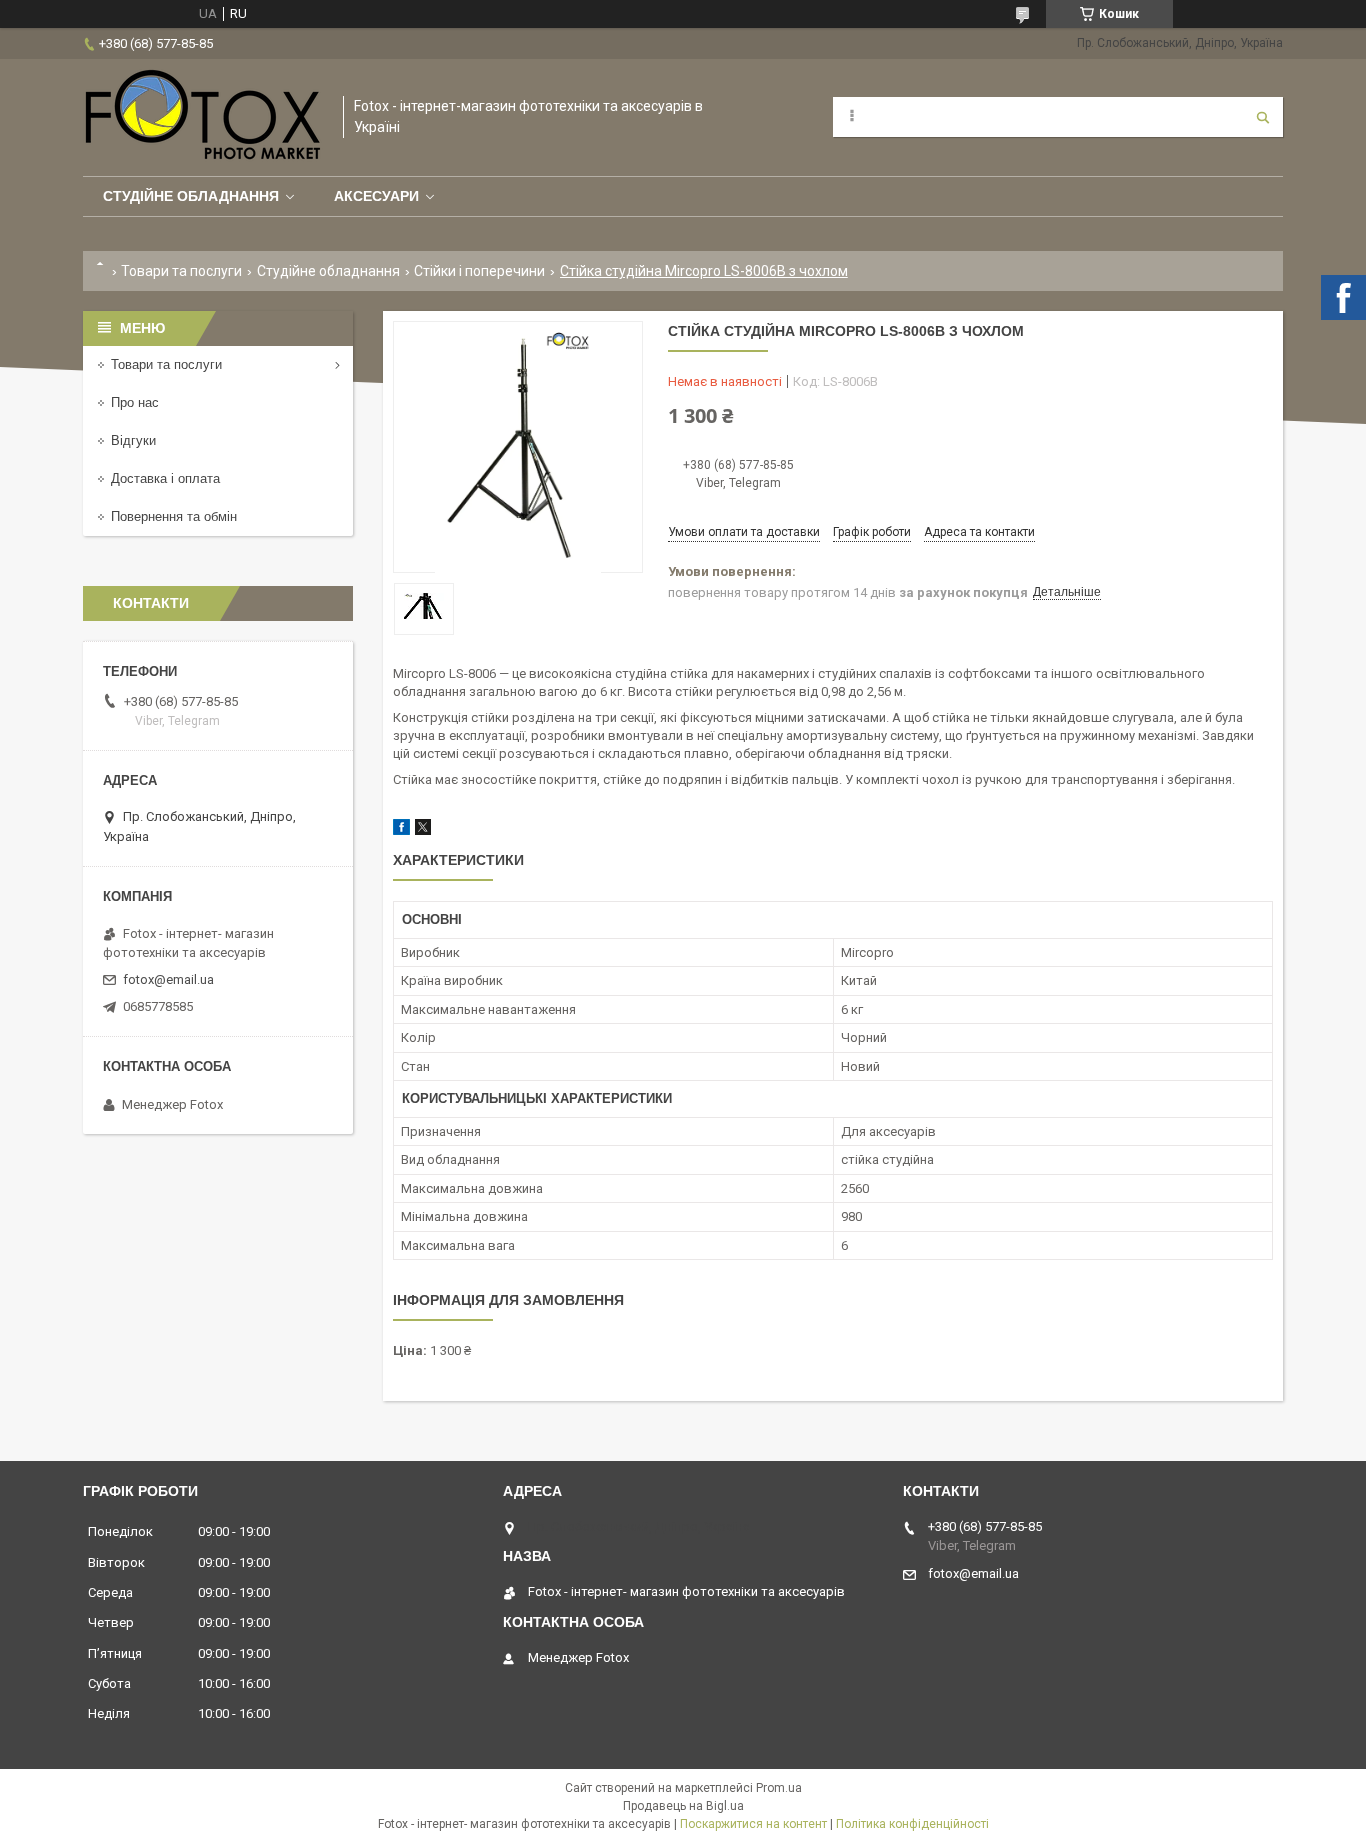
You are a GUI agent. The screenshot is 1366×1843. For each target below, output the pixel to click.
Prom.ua (779, 1788)
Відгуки (133, 440)
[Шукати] (1263, 117)
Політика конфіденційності (912, 1824)
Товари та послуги (181, 271)
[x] (423, 830)
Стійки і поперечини (479, 271)
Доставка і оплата (165, 478)
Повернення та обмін (174, 516)
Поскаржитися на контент (753, 1824)
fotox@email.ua (168, 979)
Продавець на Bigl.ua (683, 1806)
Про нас (135, 402)
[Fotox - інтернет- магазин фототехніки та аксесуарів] (203, 117)
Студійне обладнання (191, 196)
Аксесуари (376, 196)
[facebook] (401, 830)
